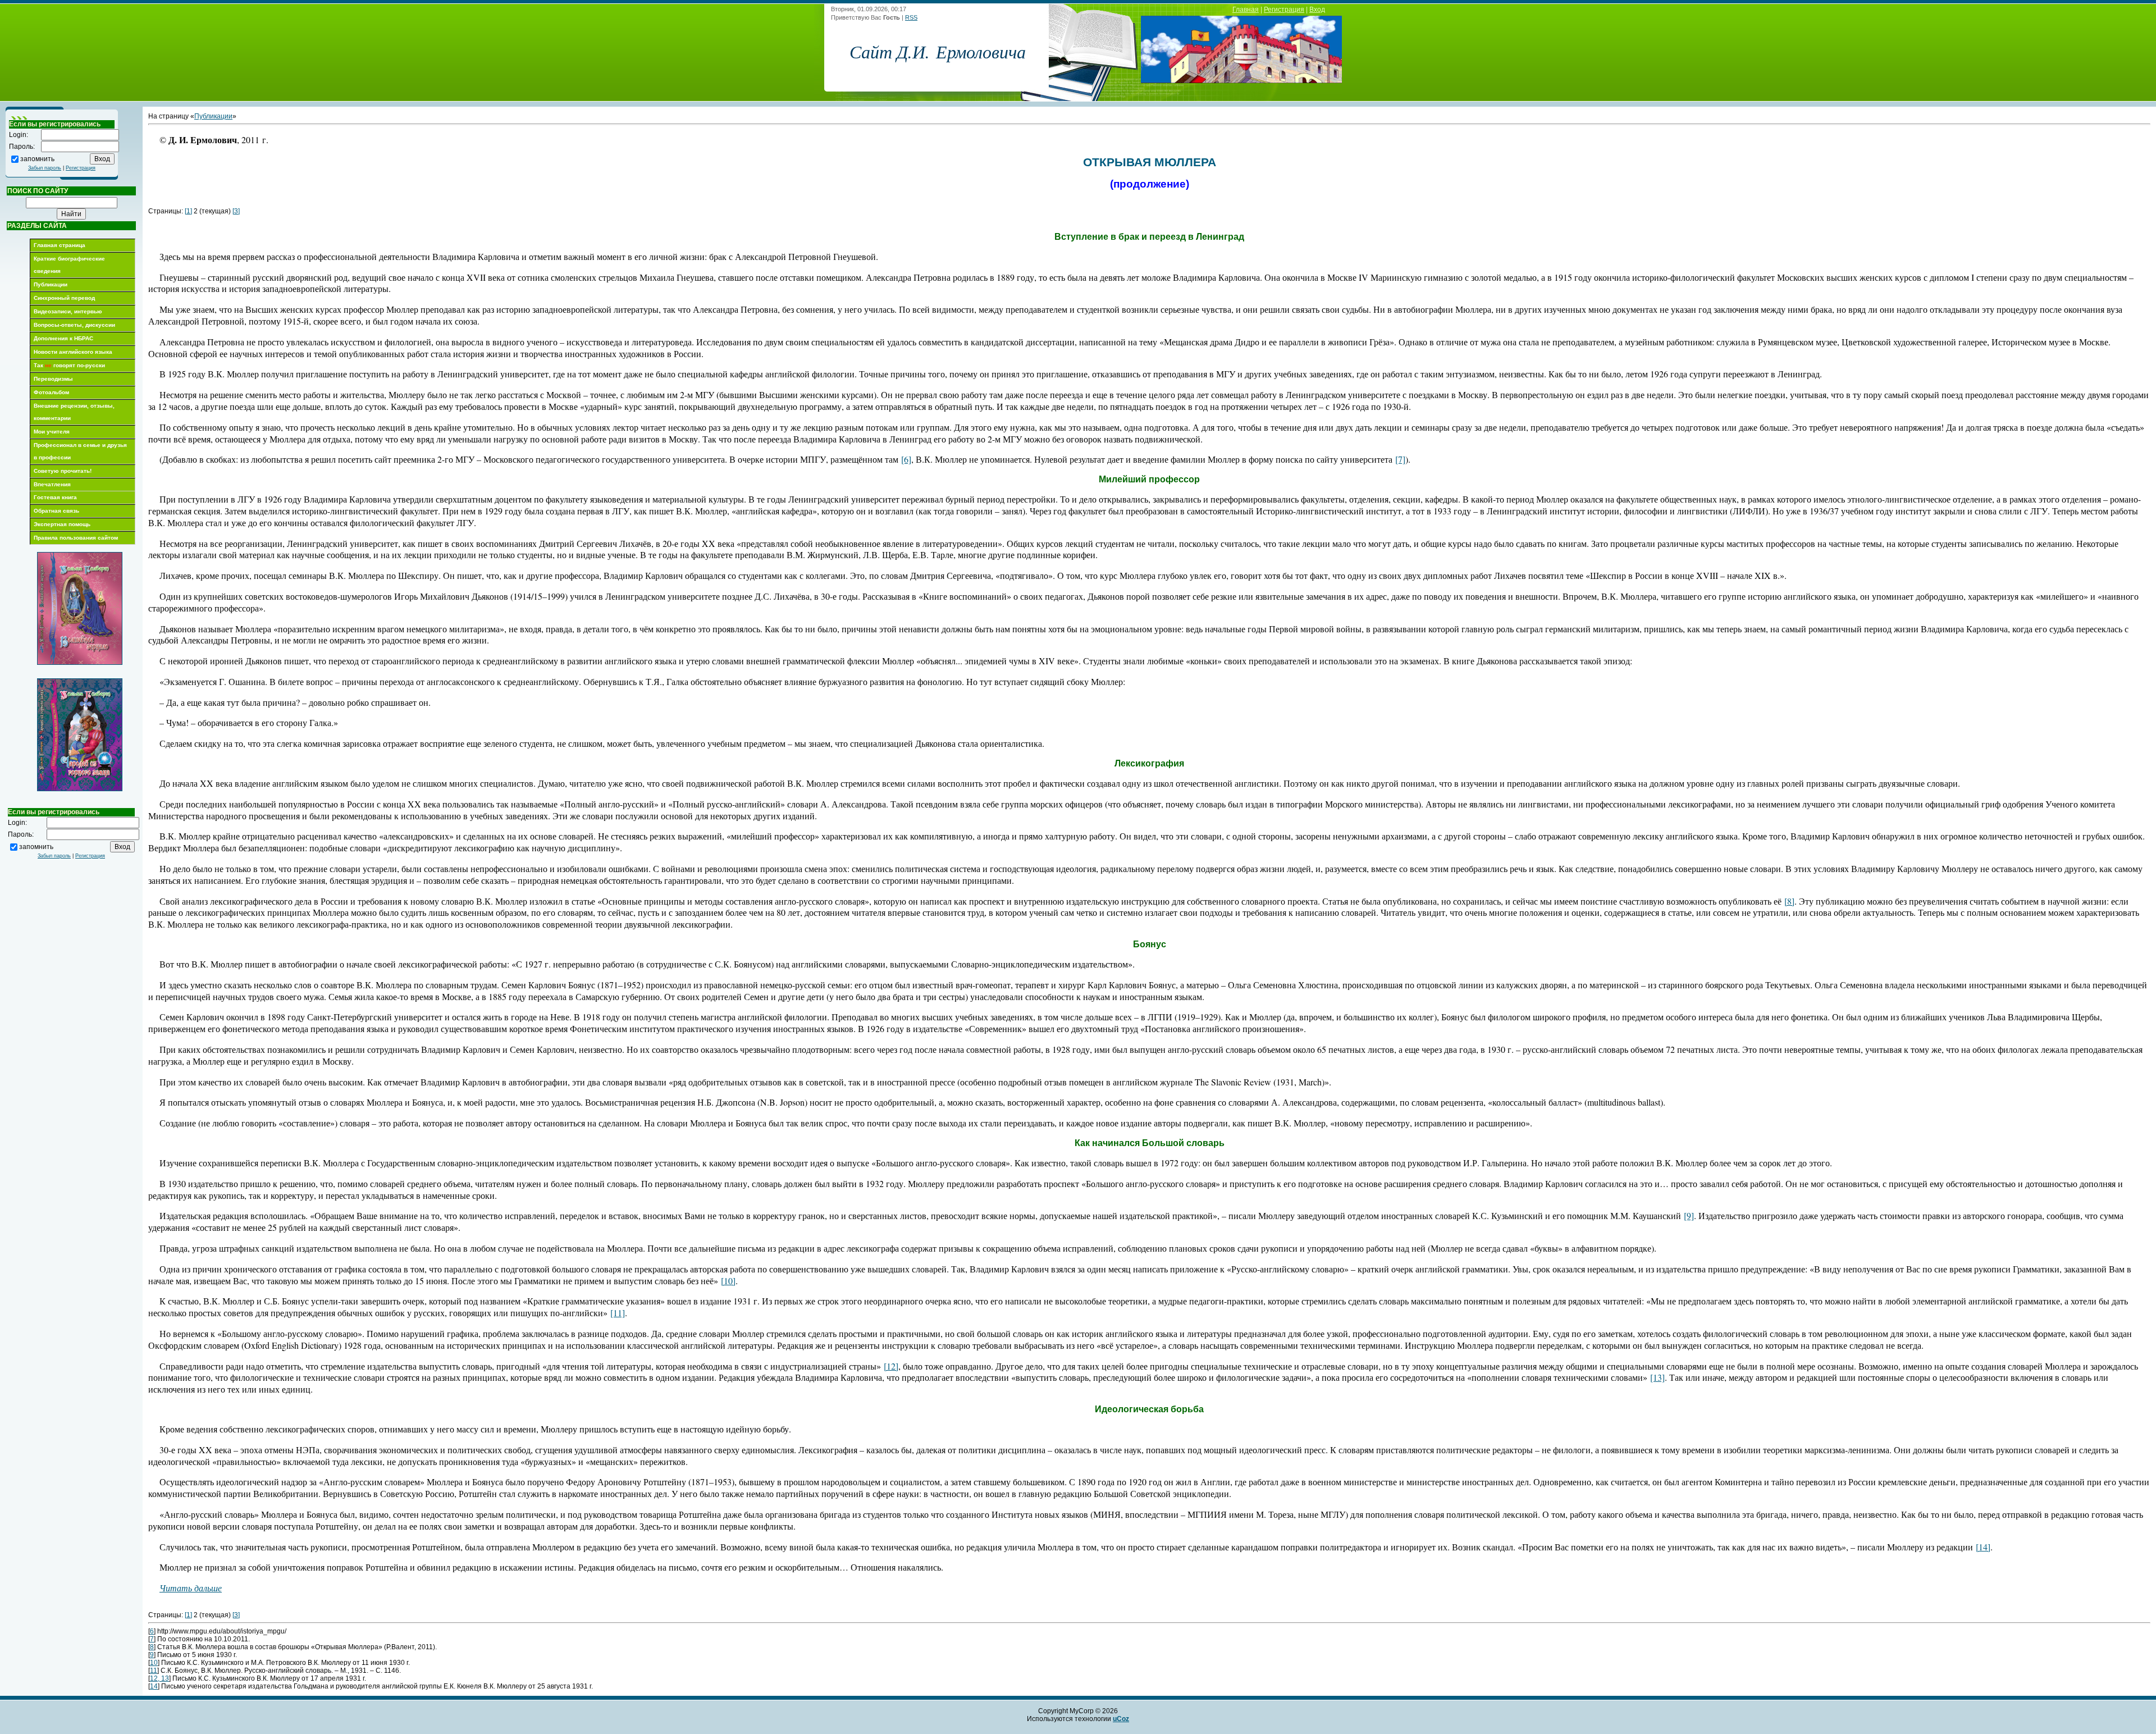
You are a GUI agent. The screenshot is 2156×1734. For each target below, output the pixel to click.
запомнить (37, 158)
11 (154, 1671)
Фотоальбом (51, 392)
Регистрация (1284, 10)
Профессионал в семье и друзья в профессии (80, 451)
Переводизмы (53, 379)
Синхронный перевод (64, 298)
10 (154, 1663)
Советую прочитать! (63, 471)
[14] (1983, 1547)
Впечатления (52, 484)
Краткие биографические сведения (69, 265)
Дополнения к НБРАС (63, 338)
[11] (618, 1313)
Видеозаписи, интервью (68, 311)
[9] (1689, 1215)
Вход (1317, 10)
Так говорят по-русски (69, 365)
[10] (728, 1281)
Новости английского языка (73, 352)
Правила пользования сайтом (76, 538)
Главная (1246, 10)
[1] (188, 211)
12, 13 (159, 1678)
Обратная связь (56, 511)
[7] (1400, 459)
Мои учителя (52, 432)
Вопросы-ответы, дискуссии (74, 325)
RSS (911, 17)
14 (154, 1686)
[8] (1789, 901)
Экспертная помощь (62, 524)
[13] (1657, 1377)
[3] (236, 211)
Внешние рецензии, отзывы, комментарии (74, 412)
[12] (891, 1366)
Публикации (51, 284)
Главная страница (60, 245)
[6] (906, 459)
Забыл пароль (45, 168)
